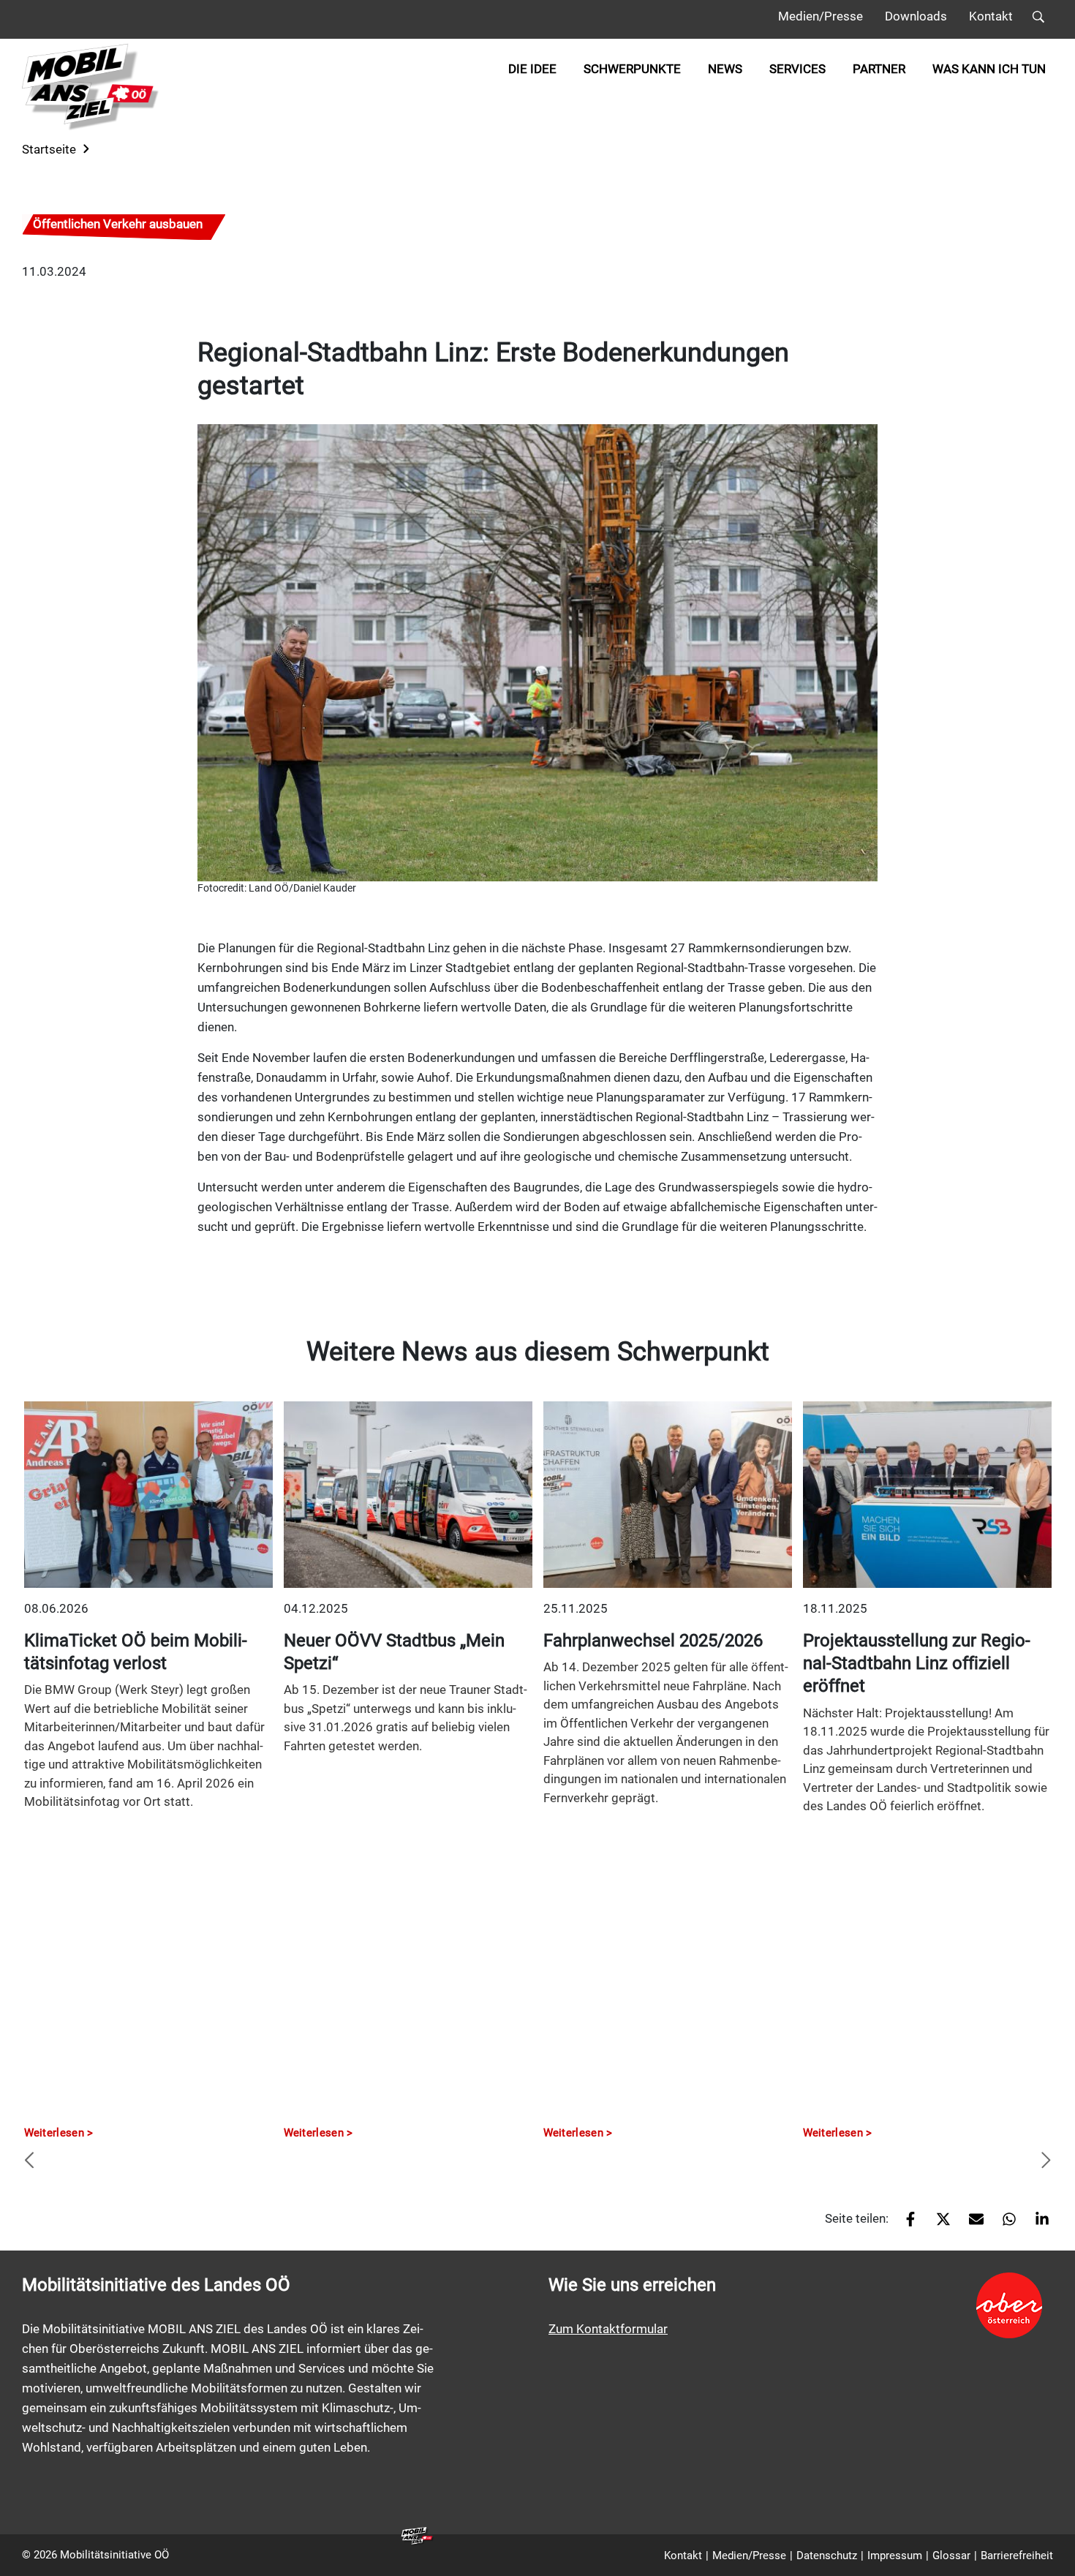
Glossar (951, 2556)
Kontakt (991, 16)
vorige (29, 2161)
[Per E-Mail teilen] (971, 2224)
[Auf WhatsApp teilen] (1004, 2224)
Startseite (49, 149)
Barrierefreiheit (1017, 2556)
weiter (1046, 2161)
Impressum (895, 2556)
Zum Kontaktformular (608, 2329)
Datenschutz (827, 2556)
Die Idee (532, 69)
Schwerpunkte (632, 69)
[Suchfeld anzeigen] (1038, 19)
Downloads (916, 16)
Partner (879, 69)
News (725, 69)
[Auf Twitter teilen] (938, 2224)
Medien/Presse (821, 16)
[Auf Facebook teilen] (905, 2224)
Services (797, 69)
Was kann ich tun (989, 69)
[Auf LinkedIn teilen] (1037, 2224)
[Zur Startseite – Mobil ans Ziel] (91, 87)
